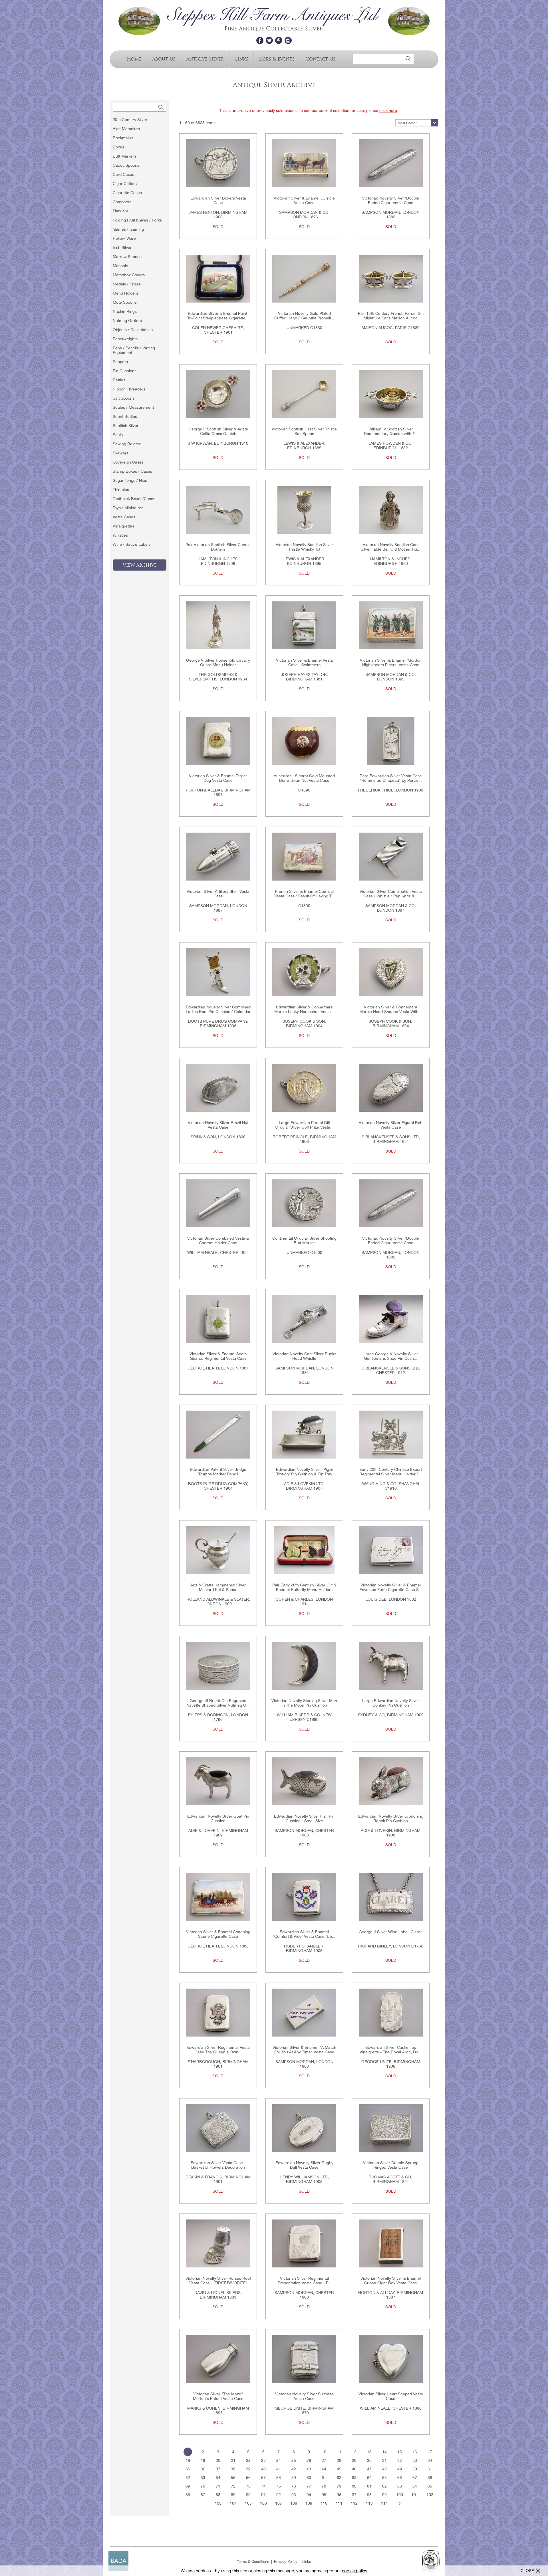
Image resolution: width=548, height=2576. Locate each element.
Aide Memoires (126, 129)
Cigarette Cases (127, 193)
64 (369, 2478)
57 (263, 2478)
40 (263, 2469)
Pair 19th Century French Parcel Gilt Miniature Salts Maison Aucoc (391, 316)
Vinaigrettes (123, 526)
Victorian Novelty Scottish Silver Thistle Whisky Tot (304, 547)
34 (430, 2460)
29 (354, 2460)
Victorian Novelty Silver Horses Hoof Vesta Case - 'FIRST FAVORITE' (218, 2281)
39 (248, 2469)
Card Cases (123, 174)
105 (248, 2503)
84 (415, 2486)
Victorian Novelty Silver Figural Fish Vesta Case (391, 1125)
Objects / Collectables (133, 330)
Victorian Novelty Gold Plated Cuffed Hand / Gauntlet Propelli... (304, 316)
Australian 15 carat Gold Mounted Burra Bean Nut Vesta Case (304, 778)
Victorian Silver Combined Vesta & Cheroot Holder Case (218, 1240)
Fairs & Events (277, 59)
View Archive (140, 565)
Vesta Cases (124, 517)
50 (415, 2469)
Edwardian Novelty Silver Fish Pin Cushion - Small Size (304, 1818)
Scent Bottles (125, 416)
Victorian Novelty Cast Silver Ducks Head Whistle (304, 1356)
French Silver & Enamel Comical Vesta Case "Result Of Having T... (304, 894)
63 (354, 2478)
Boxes (118, 147)
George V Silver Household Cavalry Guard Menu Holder (218, 662)
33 (415, 2460)
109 (309, 2503)
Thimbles (121, 490)
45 (339, 2469)
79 (339, 2486)
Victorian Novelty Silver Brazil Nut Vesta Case (218, 1125)
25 (294, 2460)
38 (233, 2469)
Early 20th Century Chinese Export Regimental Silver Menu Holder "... (391, 1472)
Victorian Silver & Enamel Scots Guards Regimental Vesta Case (218, 1356)
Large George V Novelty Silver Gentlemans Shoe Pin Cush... (391, 1356)
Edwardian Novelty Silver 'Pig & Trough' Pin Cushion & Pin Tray (304, 1472)
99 (384, 2495)
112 (354, 2503)
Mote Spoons (125, 302)
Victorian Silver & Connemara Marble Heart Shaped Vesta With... (391, 1009)
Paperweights (125, 339)
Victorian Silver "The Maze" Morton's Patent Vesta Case (218, 2396)
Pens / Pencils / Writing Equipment (134, 350)
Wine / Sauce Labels (132, 544)
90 (248, 2495)
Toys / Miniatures (128, 508)
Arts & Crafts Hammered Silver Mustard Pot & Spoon (218, 1587)
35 (188, 2469)
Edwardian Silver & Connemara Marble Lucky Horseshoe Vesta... (304, 1009)
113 (369, 2503)
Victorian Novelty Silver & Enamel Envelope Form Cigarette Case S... (391, 1587)
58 (279, 2478)
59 (294, 2478)
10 (324, 2452)
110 (324, 2503)
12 (354, 2452)
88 (218, 2495)
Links (242, 59)
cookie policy (355, 2571)
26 (309, 2460)
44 (324, 2469)
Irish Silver (122, 247)
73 (248, 2486)
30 (369, 2460)
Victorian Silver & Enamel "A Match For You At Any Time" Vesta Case (304, 2050)
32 (400, 2460)
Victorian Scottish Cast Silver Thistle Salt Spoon (304, 431)
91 (263, 2495)
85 (430, 2486)
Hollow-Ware (124, 238)
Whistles (120, 535)
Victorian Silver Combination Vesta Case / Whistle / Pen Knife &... (391, 894)
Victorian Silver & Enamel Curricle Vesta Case (304, 200)
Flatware (121, 211)
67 (415, 2478)
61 (324, 2478)
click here (388, 110)
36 (203, 2469)
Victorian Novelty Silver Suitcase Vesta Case (304, 2396)
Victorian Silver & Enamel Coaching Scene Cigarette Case (218, 1934)
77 (309, 2486)
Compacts (122, 202)
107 (279, 2503)
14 (384, 2452)
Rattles (119, 380)
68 (430, 2478)
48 (384, 2469)
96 (339, 2495)
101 (415, 2495)
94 (309, 2495)
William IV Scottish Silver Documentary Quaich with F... (391, 431)
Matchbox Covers (129, 275)
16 (415, 2452)
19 (203, 2460)
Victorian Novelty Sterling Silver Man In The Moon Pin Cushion (304, 1703)
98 (369, 2495)
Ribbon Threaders (129, 389)
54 (218, 2478)
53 (203, 2478)
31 (384, 2460)
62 (339, 2478)
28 (339, 2460)
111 (339, 2503)
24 (279, 2460)
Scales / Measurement (133, 407)
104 (233, 2503)
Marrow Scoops (127, 257)
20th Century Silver (130, 120)
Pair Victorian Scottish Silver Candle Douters (218, 547)
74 (263, 2486)
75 (279, 2486)
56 (248, 2478)
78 (324, 2486)
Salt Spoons (124, 398)
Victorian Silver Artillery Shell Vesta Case (218, 894)
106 (263, 2503)
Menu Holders (125, 293)
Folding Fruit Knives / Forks (137, 220)
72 (233, 2486)
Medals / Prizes (127, 284)
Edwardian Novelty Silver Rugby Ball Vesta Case (304, 2165)
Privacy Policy (286, 2562)
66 (400, 2478)
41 (279, 2469)
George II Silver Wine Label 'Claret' (391, 1932)
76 (294, 2486)
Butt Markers (124, 156)
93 (294, 2495)
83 (400, 2486)
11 (339, 2452)
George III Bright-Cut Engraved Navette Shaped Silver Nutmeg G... (218, 1703)
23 (263, 2460)
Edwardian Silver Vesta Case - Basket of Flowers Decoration (218, 2165)
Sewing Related (127, 444)
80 (354, 2486)
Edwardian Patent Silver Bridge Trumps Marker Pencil (218, 1472)
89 (233, 2495)
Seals (118, 435)
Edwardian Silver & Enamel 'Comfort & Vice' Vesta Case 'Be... (304, 1934)
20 (218, 2460)
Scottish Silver (126, 426)
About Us (164, 59)
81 (369, 2486)
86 (188, 2495)
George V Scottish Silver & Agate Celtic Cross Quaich (218, 431)
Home (134, 59)
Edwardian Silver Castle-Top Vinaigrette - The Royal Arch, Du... (391, 2050)
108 (294, 2503)
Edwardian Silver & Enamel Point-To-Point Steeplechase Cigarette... (218, 316)
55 (233, 2478)
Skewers (121, 453)
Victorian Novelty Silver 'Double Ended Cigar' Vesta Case (391, 200)
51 (430, 2469)
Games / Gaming (128, 229)
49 (400, 2469)
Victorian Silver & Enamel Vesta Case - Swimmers (304, 662)
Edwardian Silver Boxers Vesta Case (218, 200)
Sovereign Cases (128, 462)
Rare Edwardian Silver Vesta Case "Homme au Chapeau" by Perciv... (391, 778)
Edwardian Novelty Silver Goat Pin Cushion (218, 1818)
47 (369, 2469)
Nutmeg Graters (127, 321)
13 (369, 2452)
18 (188, 2460)
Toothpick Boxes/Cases (134, 499)
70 (203, 2486)
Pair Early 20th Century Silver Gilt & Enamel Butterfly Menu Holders (304, 1587)
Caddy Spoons (126, 165)
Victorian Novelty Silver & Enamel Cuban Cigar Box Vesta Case (391, 2281)
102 (430, 2495)
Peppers (120, 362)
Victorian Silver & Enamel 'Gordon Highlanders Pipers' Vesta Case (391, 662)
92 (279, 2495)
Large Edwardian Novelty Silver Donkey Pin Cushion (391, 1703)
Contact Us (320, 59)
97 (354, 2495)
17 (430, 2452)
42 (294, 2469)
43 (309, 2469)
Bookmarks (123, 138)
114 (384, 2503)
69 (188, 2486)
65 (384, 2478)
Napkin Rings (125, 311)
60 (309, 2478)
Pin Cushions (125, 371)
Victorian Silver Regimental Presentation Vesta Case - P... (304, 2281)
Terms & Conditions (253, 2562)
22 (248, 2460)
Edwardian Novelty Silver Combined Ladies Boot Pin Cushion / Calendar (218, 1009)
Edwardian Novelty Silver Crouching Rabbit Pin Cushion (391, 1818)
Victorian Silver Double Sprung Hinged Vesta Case (391, 2165)
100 (400, 2495)
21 (233, 2460)
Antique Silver (205, 59)
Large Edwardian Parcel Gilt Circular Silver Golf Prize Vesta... (304, 1125)
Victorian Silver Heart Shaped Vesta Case (391, 2396)
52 (188, 2478)
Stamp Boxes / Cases (132, 471)
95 (324, 2495)
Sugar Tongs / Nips (130, 480)
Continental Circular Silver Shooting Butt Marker (304, 1240)
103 (218, 2503)
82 (384, 2486)
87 (203, 2495)
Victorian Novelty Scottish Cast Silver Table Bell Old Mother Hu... (391, 547)
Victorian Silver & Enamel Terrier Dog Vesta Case (218, 778)
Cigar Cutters (125, 184)
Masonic (120, 266)
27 (324, 2460)
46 (354, 2469)
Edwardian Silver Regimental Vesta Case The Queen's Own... (218, 2050)
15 (400, 2452)
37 (218, 2469)
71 (218, 2486)
